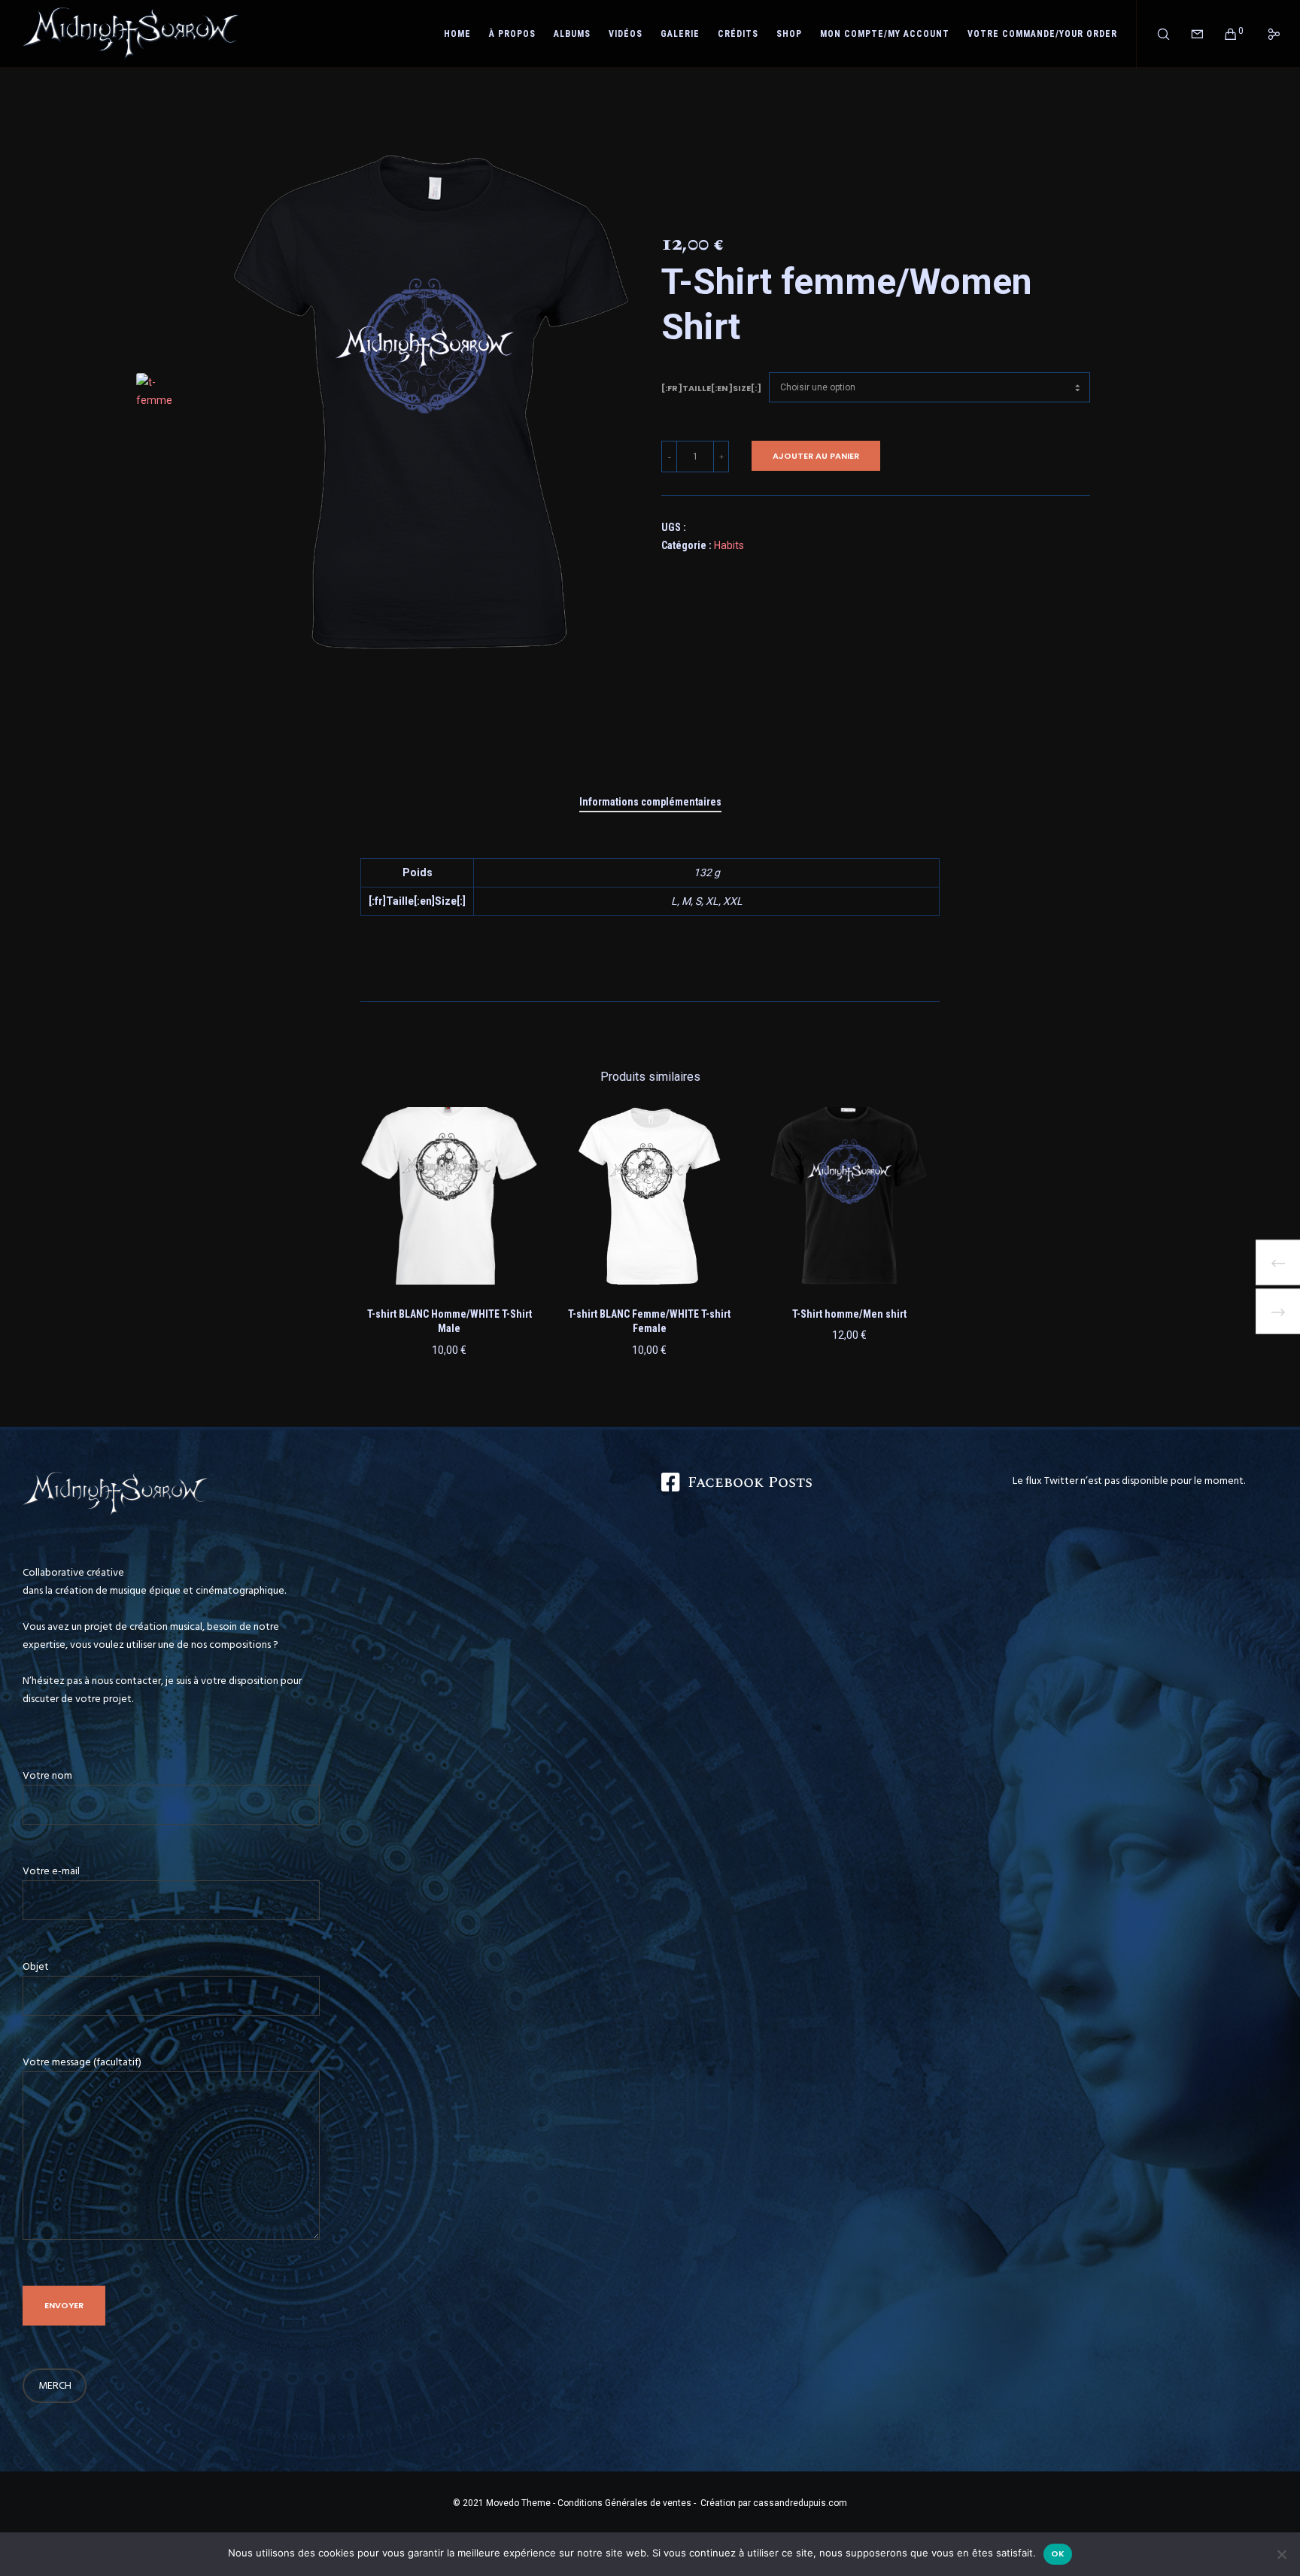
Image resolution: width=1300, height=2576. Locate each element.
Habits (729, 545)
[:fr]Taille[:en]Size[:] (711, 388)
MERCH (55, 2385)
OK (1058, 2553)
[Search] (1154, 34)
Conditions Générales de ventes (623, 2503)
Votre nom (47, 1775)
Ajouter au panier (816, 456)
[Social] (1264, 34)
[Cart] (1221, 34)
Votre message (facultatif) (82, 2062)
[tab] (650, 802)
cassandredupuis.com (800, 2503)
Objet (36, 1966)
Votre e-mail (51, 1871)
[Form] (1188, 34)
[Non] (1281, 2554)
